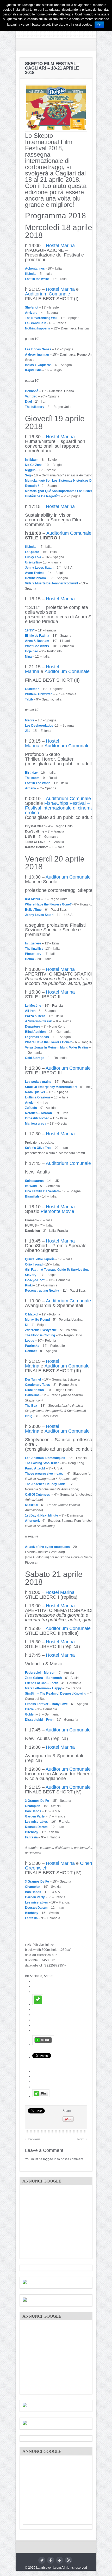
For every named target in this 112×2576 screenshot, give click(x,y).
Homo (29, 959)
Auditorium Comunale (48, 294)
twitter (42, 2560)
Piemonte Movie (57, 1211)
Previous (33, 2138)
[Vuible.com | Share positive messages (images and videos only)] (38, 2004)
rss (68, 2560)
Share (67, 2111)
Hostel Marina (60, 246)
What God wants (37, 646)
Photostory (34, 954)
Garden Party (35, 1816)
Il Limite (31, 274)
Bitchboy (32, 1832)
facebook (51, 2560)
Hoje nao (32, 651)
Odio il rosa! (34, 1264)
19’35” (30, 630)
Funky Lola (33, 557)
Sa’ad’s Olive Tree (38, 1148)
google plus (60, 2560)
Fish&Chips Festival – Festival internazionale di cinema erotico (59, 808)
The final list (34, 949)
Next (82, 2138)
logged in (50, 2159)
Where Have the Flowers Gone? (48, 904)
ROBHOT (32, 1505)
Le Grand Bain (36, 323)
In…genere (33, 943)
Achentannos (35, 269)
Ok (99, 25)
